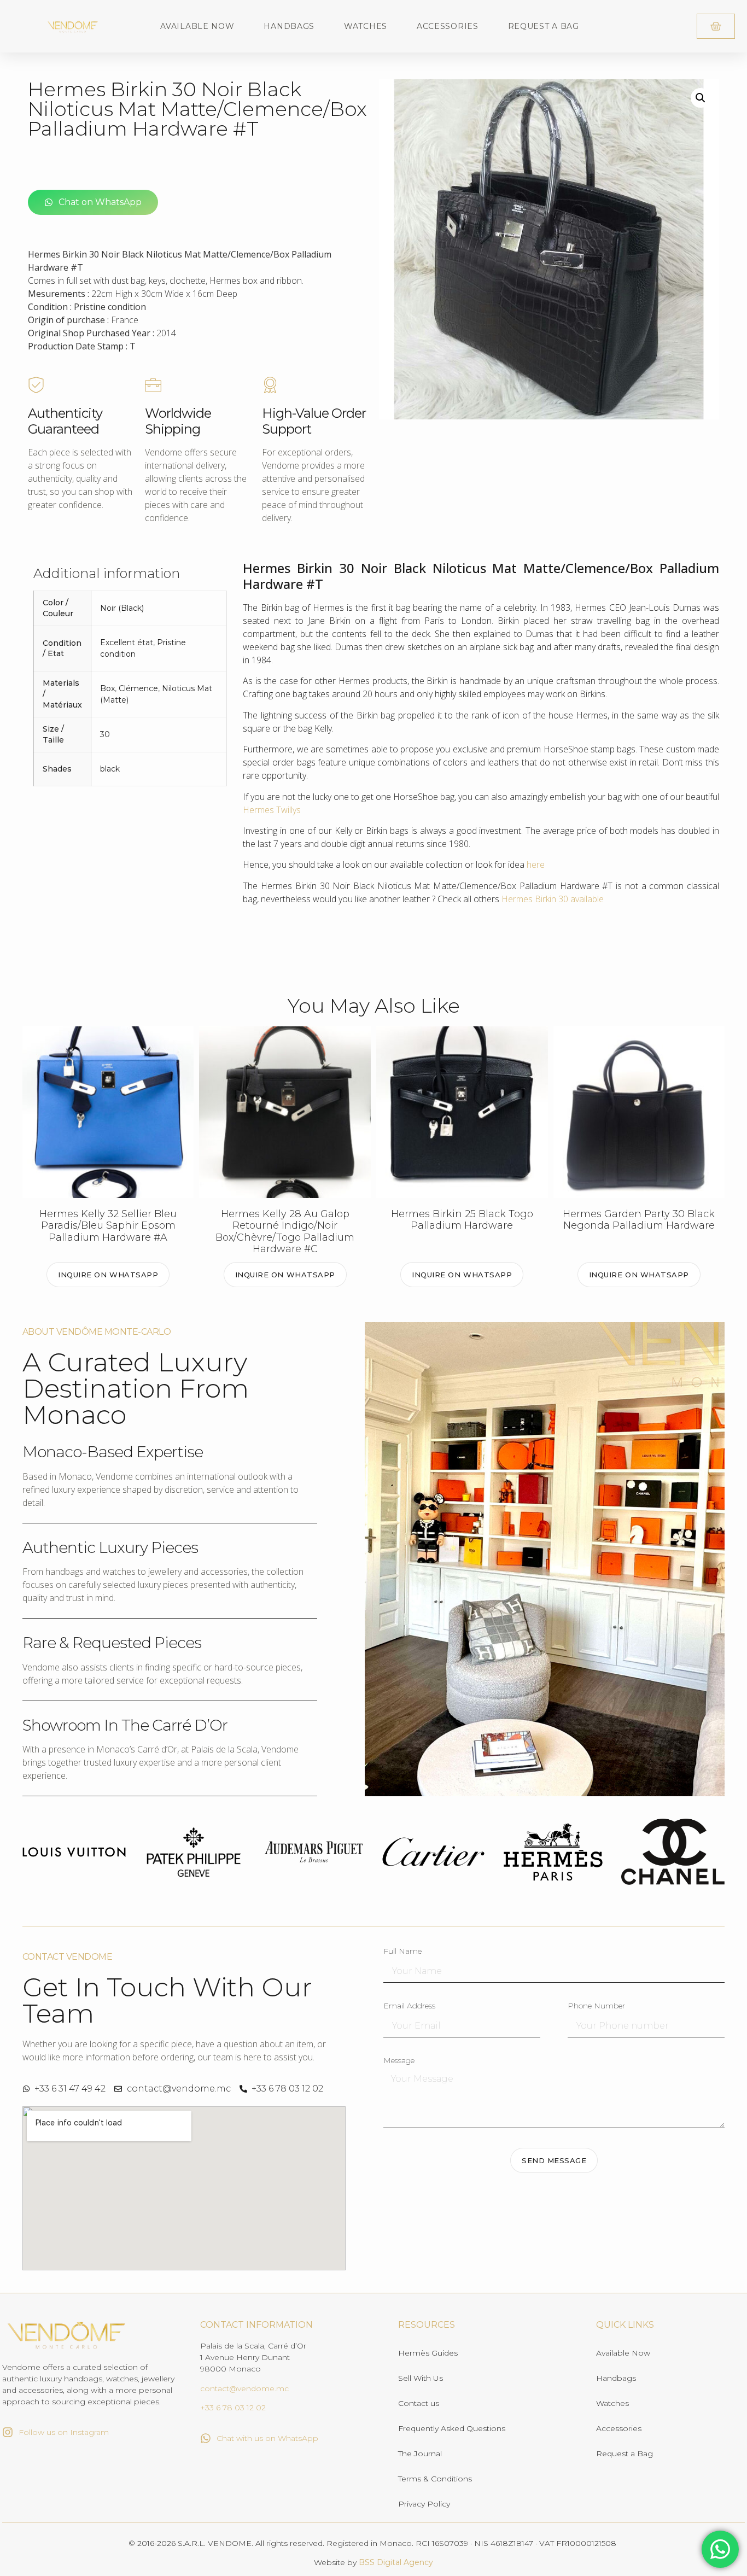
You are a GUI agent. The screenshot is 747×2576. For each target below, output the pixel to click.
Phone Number (596, 2006)
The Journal (420, 2454)
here (536, 864)
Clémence (138, 688)
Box (107, 688)
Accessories (448, 26)
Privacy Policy (424, 2504)
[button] (701, 98)
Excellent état (127, 642)
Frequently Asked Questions (452, 2428)
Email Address (409, 2006)
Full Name (402, 1952)
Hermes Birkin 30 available (553, 899)
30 (105, 734)
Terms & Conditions (435, 2479)
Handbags (289, 26)
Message (399, 2061)
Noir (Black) (122, 608)
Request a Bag (544, 26)
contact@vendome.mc (244, 2388)
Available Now (197, 26)
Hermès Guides (428, 2353)
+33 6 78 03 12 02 (233, 2408)
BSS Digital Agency (396, 2562)
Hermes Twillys (272, 810)
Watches (366, 26)
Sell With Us (421, 2378)
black (110, 769)
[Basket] (716, 26)
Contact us (419, 2403)
